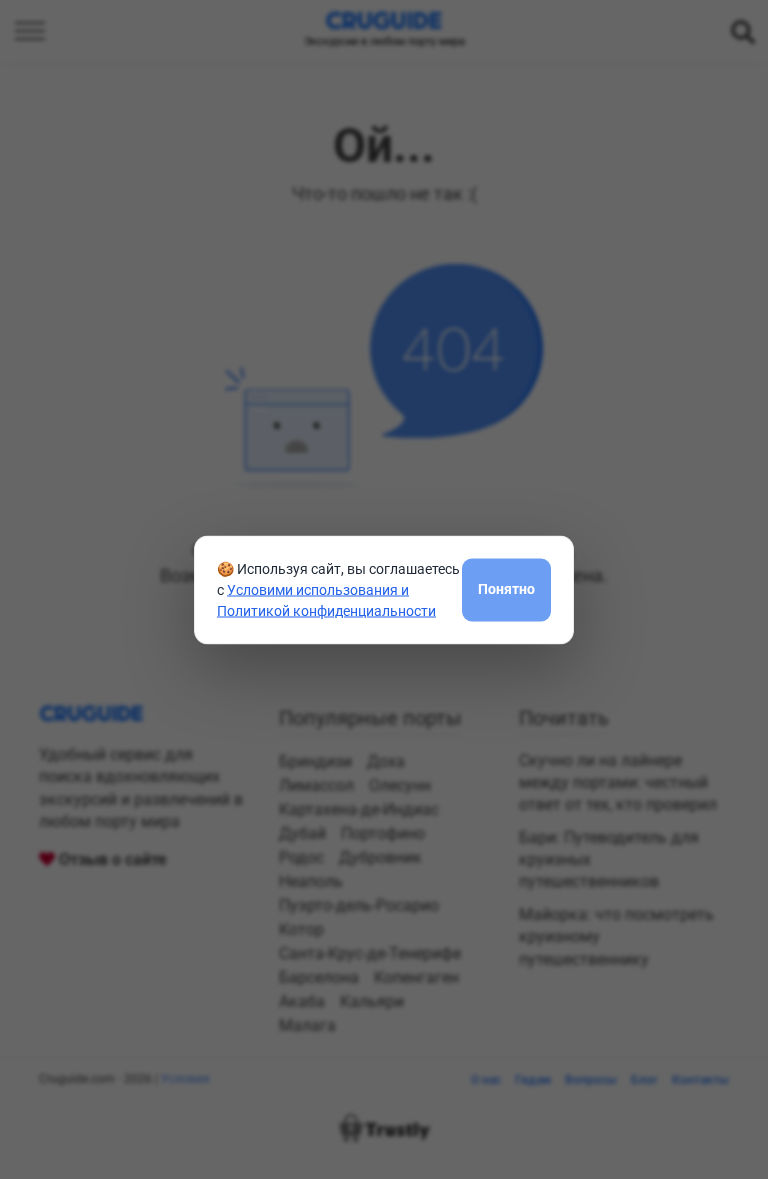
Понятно (506, 589)
